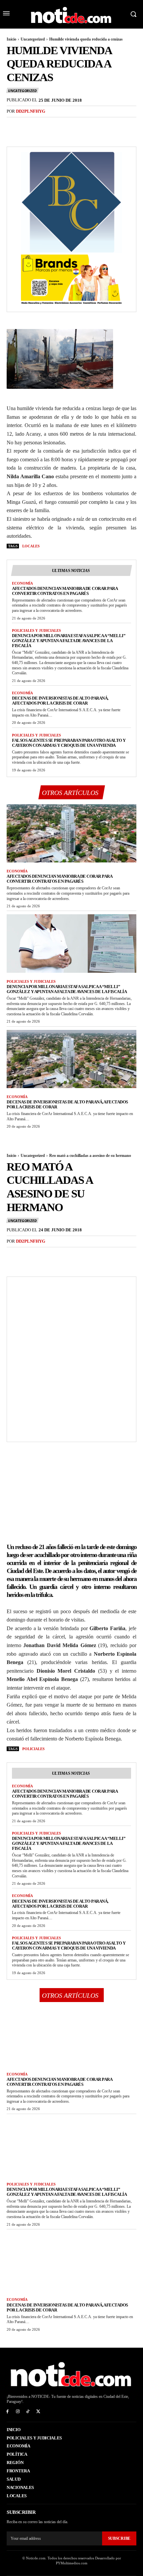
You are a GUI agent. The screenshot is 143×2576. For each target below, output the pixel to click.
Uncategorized (33, 39)
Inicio (11, 39)
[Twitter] (29, 125)
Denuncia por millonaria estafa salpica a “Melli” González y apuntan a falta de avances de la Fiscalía (69, 641)
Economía (22, 583)
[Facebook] (13, 125)
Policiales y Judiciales (36, 630)
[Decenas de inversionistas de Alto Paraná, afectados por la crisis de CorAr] (71, 1059)
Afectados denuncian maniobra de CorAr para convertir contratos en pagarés (65, 591)
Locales (31, 546)
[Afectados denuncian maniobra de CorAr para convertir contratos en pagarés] (71, 834)
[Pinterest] (44, 125)
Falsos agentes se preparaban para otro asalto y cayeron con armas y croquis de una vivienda (69, 743)
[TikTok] (28, 2412)
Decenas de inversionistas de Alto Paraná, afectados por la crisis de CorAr (60, 701)
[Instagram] (18, 2412)
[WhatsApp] (59, 125)
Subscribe (119, 2538)
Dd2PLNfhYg (31, 111)
